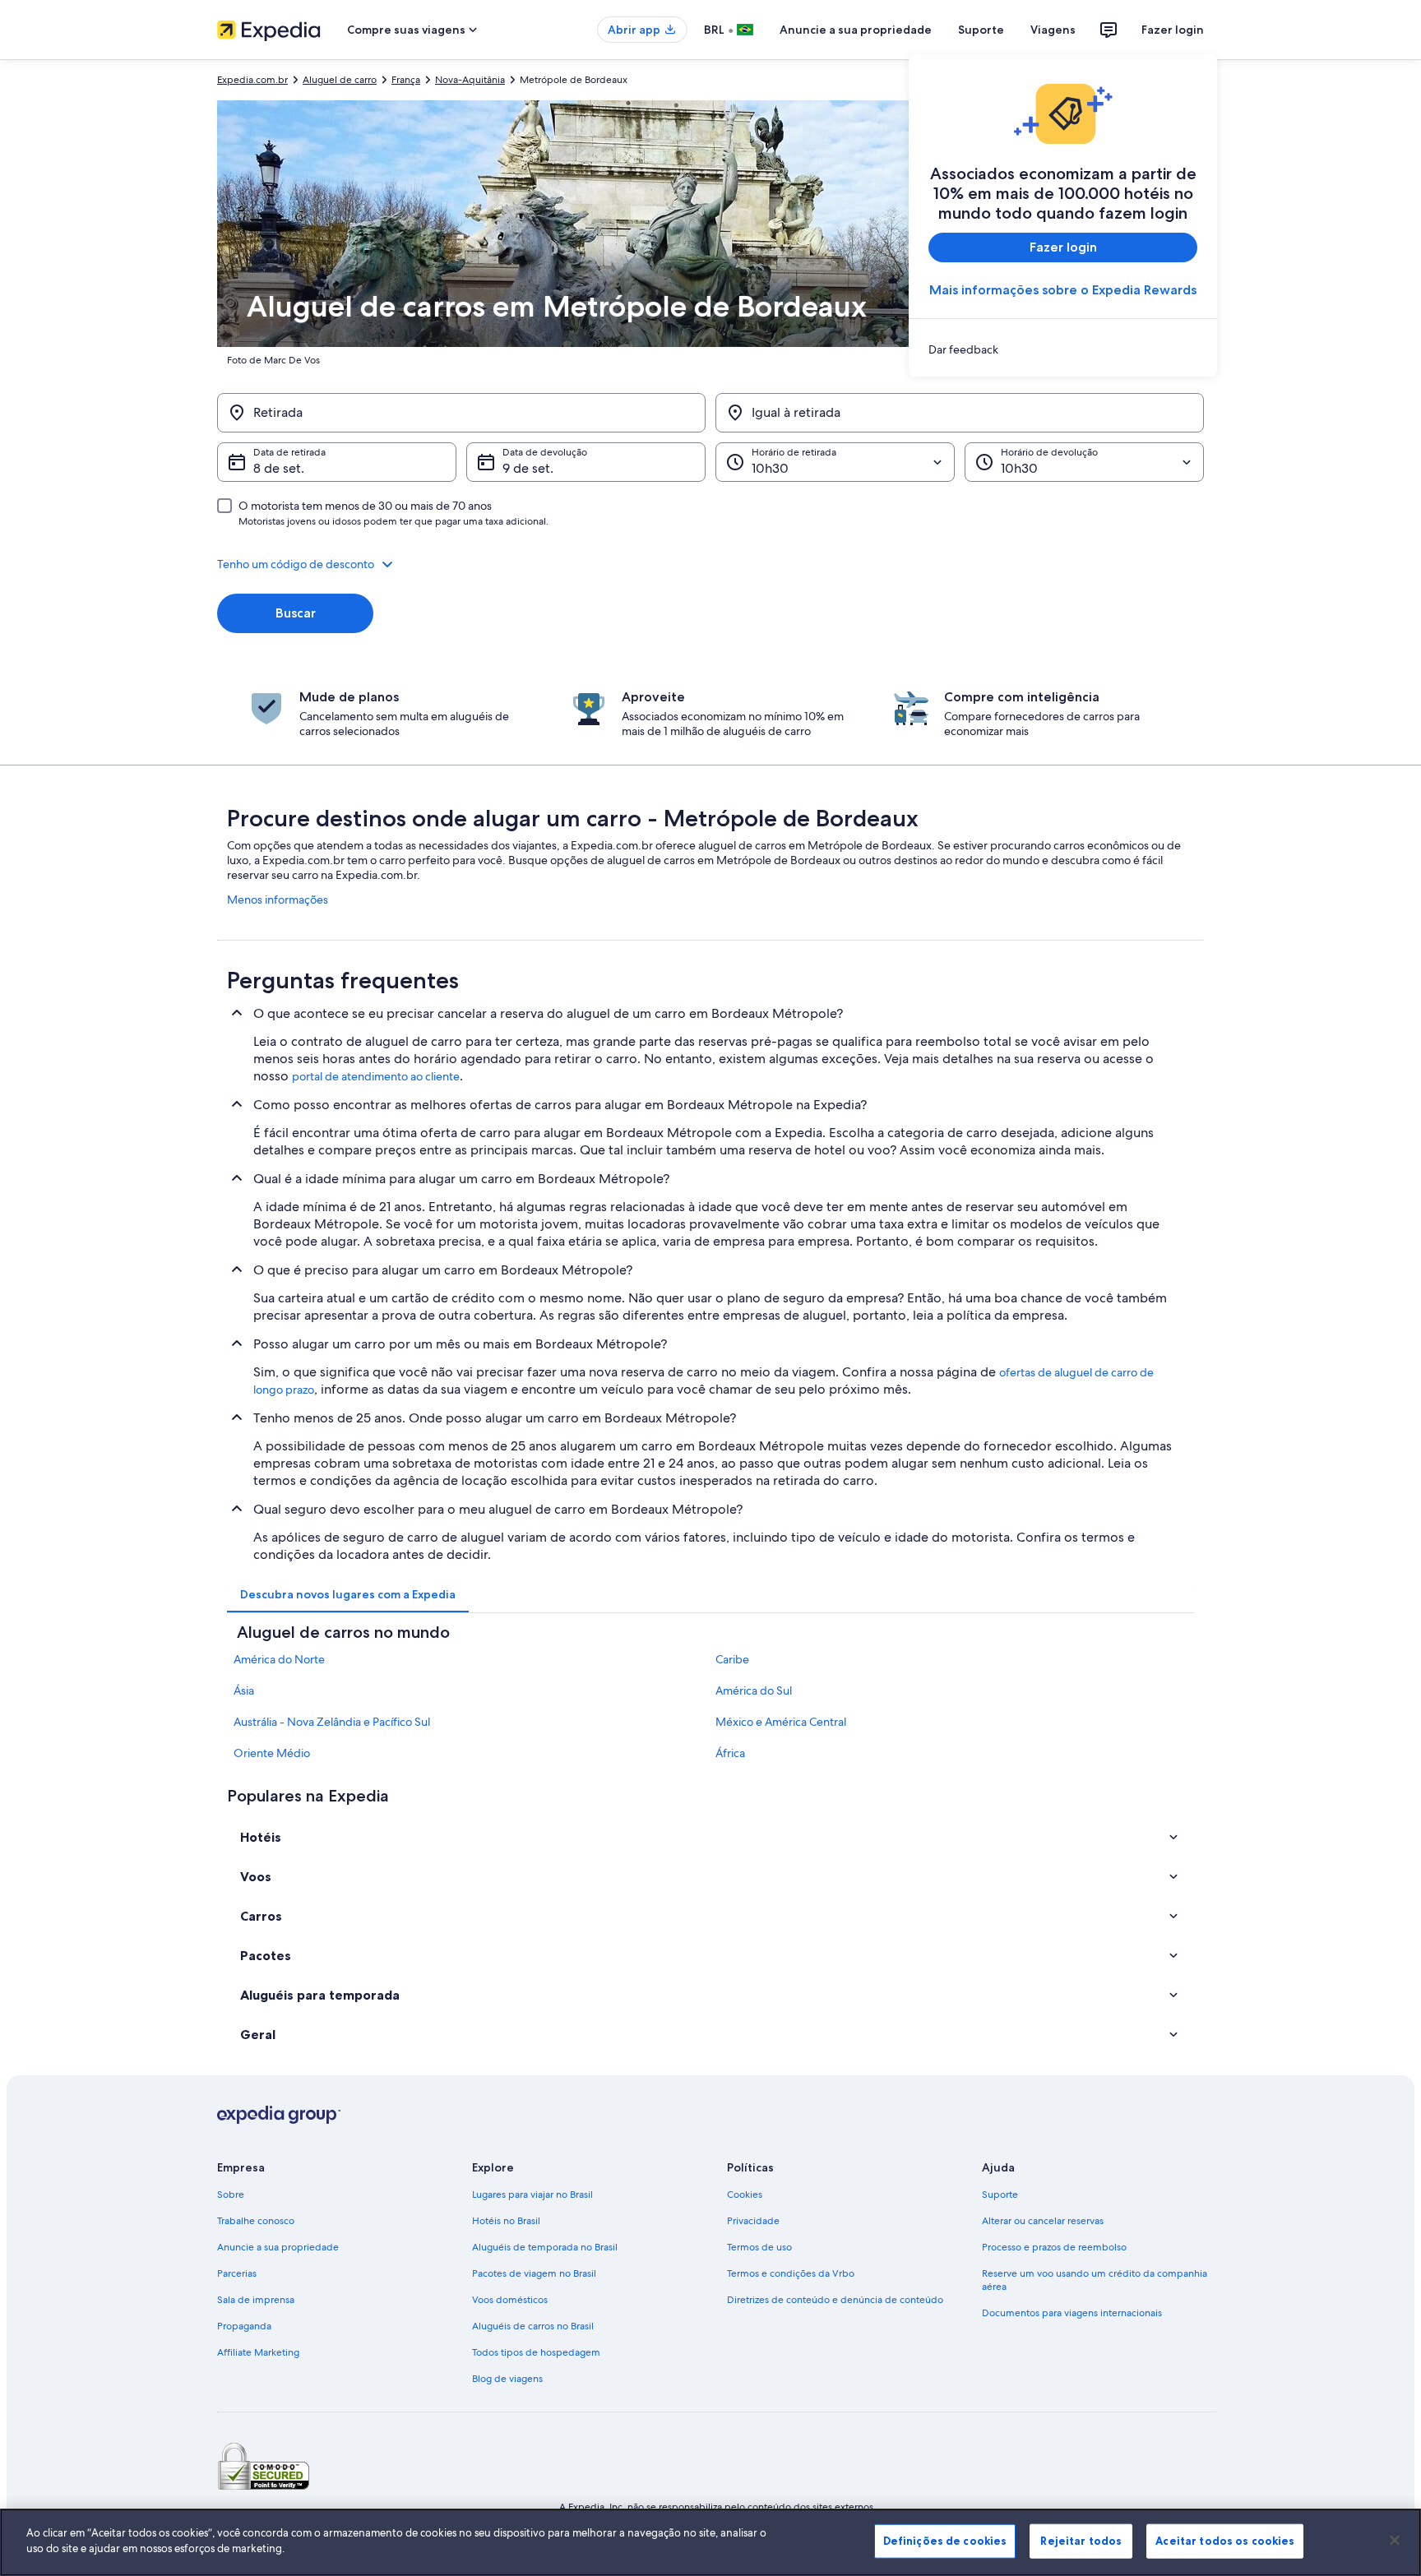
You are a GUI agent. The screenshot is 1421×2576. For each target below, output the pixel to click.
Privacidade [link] (753, 2221)
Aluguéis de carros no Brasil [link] (533, 2326)
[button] (710, 564)
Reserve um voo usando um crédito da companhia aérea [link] (1095, 2280)
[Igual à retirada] (960, 413)
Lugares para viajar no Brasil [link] (532, 2194)
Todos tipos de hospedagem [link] (536, 2352)
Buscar (296, 613)
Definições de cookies (945, 2541)
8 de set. (279, 468)
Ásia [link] (244, 1690)
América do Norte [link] (279, 1659)
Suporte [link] (1000, 2194)
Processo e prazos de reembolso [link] (1054, 2247)
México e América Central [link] (781, 1722)
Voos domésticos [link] (510, 2300)
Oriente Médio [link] (272, 1753)
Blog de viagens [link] (507, 2379)
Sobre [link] (231, 2194)
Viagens (1053, 30)
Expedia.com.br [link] (252, 80)
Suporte (981, 30)
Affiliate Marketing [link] (258, 2352)
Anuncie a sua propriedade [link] (278, 2247)
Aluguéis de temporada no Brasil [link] (545, 2247)
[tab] (348, 1594)
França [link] (406, 80)
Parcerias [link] (237, 2273)
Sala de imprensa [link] (256, 2300)
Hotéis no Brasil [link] (506, 2221)
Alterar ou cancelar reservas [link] (1043, 2221)
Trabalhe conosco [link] (256, 2221)
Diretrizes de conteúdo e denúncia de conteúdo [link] (835, 2300)
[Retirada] (461, 413)
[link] (1063, 349)
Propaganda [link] (244, 2326)
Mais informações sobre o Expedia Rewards (1063, 290)
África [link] (730, 1753)
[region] (710, 2542)
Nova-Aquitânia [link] (470, 80)
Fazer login (1173, 30)
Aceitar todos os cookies (1225, 2541)
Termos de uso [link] (759, 2247)
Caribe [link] (732, 1659)
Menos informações (278, 900)
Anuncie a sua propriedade (856, 30)
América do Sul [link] (754, 1690)
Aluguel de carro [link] (340, 80)
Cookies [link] (745, 2194)
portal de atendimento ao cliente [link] (376, 1076)
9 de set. (528, 468)
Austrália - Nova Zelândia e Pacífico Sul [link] (332, 1722)
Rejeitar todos (1081, 2541)
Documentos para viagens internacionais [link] (1072, 2313)
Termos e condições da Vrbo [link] (791, 2273)
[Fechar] (1395, 2540)
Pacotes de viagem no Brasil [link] (534, 2273)
